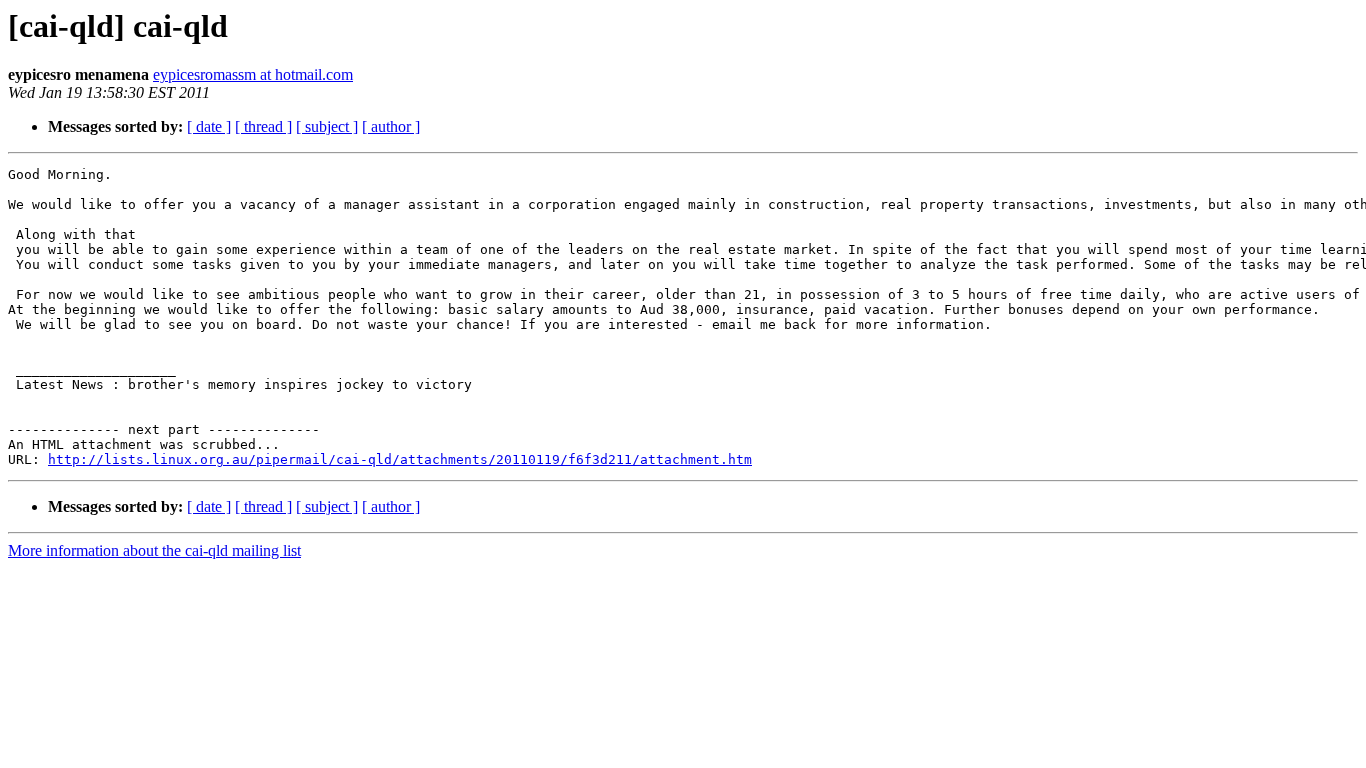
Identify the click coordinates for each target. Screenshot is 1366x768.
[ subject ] (327, 126)
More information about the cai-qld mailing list (154, 550)
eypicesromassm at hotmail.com (253, 74)
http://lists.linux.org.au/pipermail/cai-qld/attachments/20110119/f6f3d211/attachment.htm (400, 459)
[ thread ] (263, 126)
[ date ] (209, 126)
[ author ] (391, 126)
